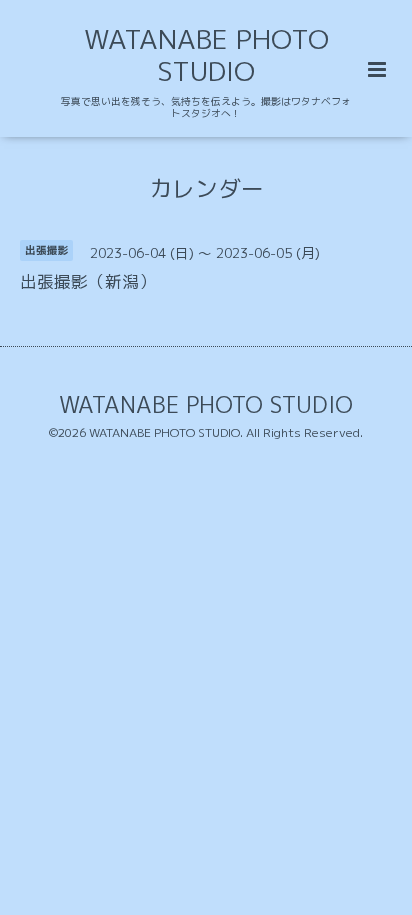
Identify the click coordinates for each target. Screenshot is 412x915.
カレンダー (206, 187)
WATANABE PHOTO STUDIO (206, 55)
